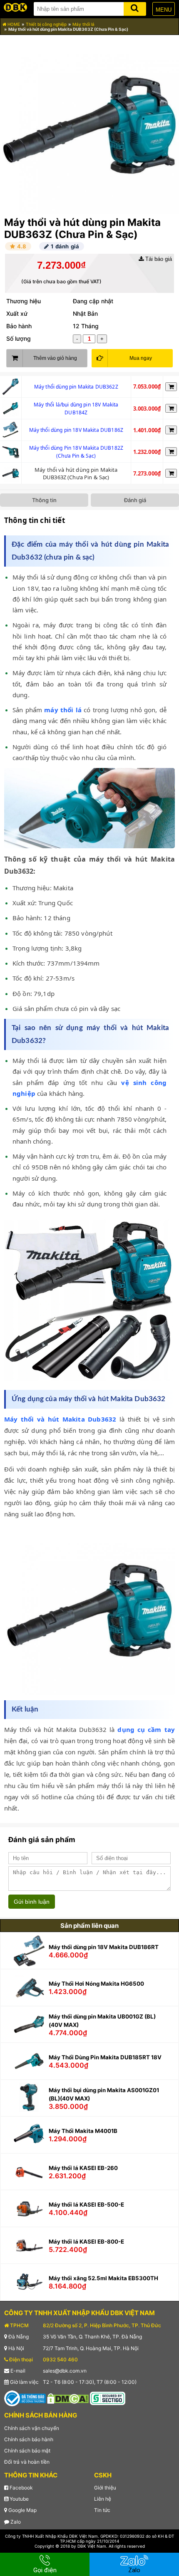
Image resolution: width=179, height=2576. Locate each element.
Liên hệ (103, 2499)
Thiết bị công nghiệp (46, 24)
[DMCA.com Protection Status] (68, 2398)
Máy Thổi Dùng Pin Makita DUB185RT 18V (105, 2057)
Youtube (19, 2499)
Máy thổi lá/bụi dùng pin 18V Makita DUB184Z (76, 409)
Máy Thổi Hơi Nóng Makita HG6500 (96, 1984)
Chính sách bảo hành (29, 2439)
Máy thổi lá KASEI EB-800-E (86, 2242)
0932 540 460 (60, 2359)
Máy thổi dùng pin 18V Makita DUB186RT (104, 1947)
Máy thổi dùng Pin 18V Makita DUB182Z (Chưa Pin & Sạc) (76, 452)
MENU (164, 10)
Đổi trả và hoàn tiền (27, 2462)
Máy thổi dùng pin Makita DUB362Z (76, 387)
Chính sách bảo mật (27, 2451)
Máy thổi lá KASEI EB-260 (83, 2168)
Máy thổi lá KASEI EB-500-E (86, 2204)
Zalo (15, 2522)
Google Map (22, 2510)
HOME (13, 24)
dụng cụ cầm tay (146, 1729)
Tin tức (102, 2510)
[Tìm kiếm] (135, 7)
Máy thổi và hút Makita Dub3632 (62, 1419)
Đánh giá (135, 500)
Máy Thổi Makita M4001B (83, 2131)
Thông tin (44, 500)
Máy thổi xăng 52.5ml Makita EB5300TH (103, 2278)
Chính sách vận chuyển (32, 2428)
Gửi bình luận (32, 1902)
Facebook (21, 2488)
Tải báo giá (158, 259)
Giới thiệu (105, 2488)
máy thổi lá (63, 710)
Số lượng (19, 338)
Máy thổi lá (83, 24)
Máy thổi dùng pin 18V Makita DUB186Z (76, 430)
